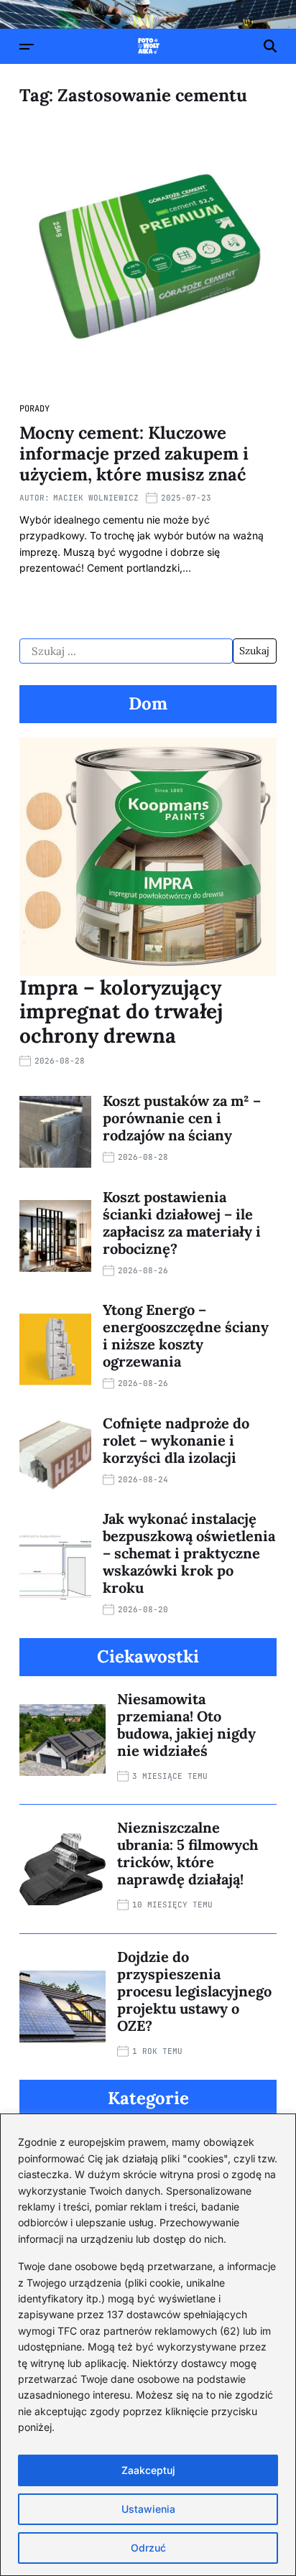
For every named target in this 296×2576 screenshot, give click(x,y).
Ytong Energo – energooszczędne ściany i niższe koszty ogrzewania (186, 1335)
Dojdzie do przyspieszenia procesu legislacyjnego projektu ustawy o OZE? (194, 1991)
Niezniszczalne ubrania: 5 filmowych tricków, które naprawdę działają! (188, 1853)
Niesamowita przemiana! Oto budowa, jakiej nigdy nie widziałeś (186, 1725)
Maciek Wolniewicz (96, 498)
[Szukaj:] (126, 651)
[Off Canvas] (27, 47)
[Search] (270, 46)
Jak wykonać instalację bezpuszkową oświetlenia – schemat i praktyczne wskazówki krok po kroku (189, 1553)
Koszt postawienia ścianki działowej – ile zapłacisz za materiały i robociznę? (182, 1223)
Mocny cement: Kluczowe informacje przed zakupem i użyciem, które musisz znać (134, 454)
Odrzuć (148, 2548)
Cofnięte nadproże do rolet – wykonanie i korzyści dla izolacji (176, 1440)
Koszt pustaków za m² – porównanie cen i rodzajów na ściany (182, 1118)
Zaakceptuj (148, 2470)
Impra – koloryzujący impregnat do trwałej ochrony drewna (121, 1012)
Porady (34, 409)
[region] (148, 2345)
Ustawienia (148, 2509)
